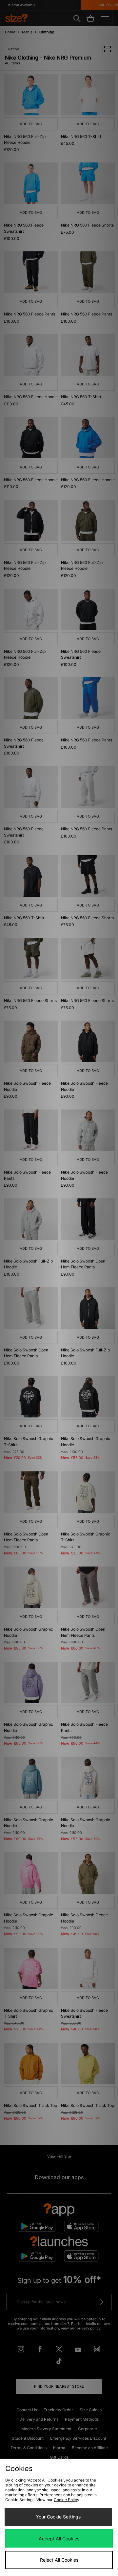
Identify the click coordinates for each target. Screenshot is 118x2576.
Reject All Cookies (59, 2560)
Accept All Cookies (59, 2539)
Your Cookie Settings (58, 2517)
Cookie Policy (67, 2500)
